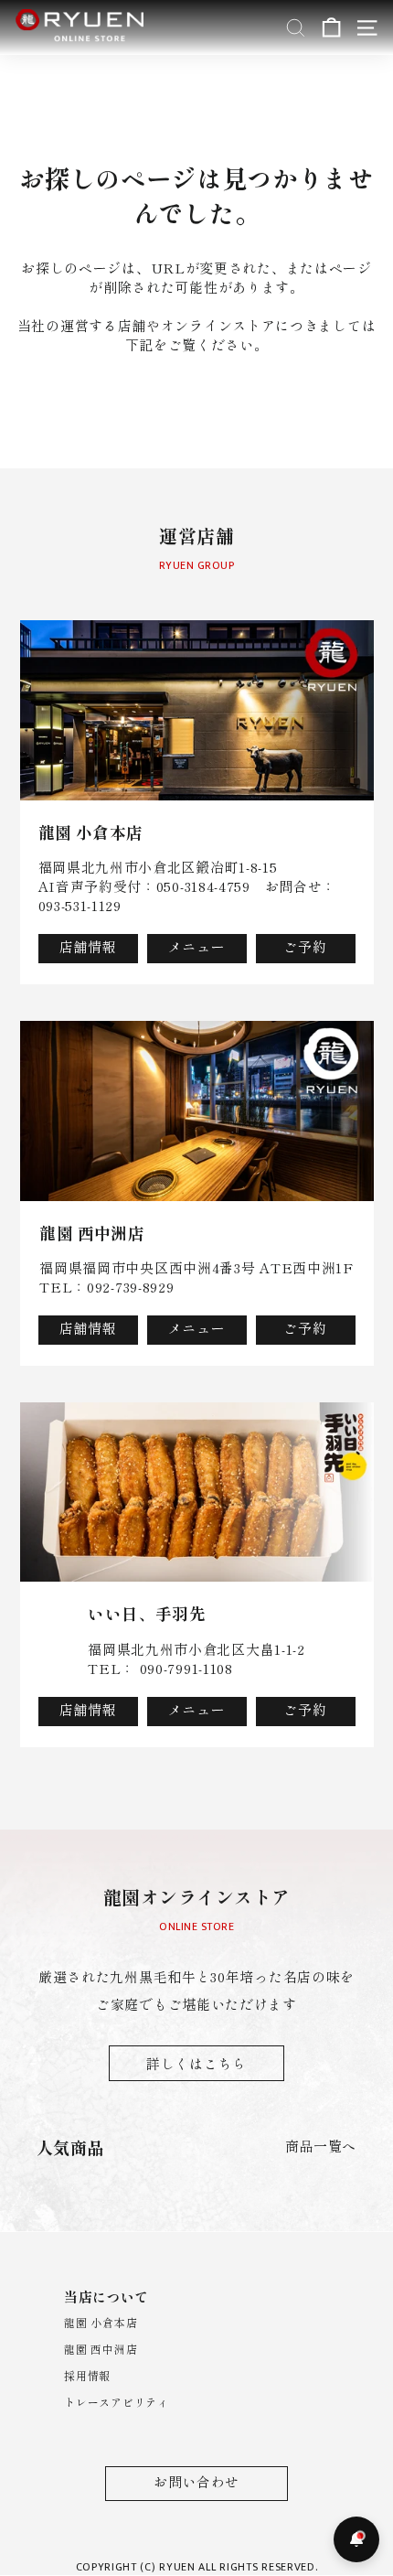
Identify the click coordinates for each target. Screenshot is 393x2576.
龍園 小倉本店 (101, 2322)
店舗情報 (88, 946)
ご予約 (305, 946)
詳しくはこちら (196, 2063)
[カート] (331, 28)
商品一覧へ (321, 2146)
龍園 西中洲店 (101, 2349)
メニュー (197, 946)
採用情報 (87, 2375)
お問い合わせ (196, 2481)
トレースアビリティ (116, 2402)
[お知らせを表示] (356, 2539)
